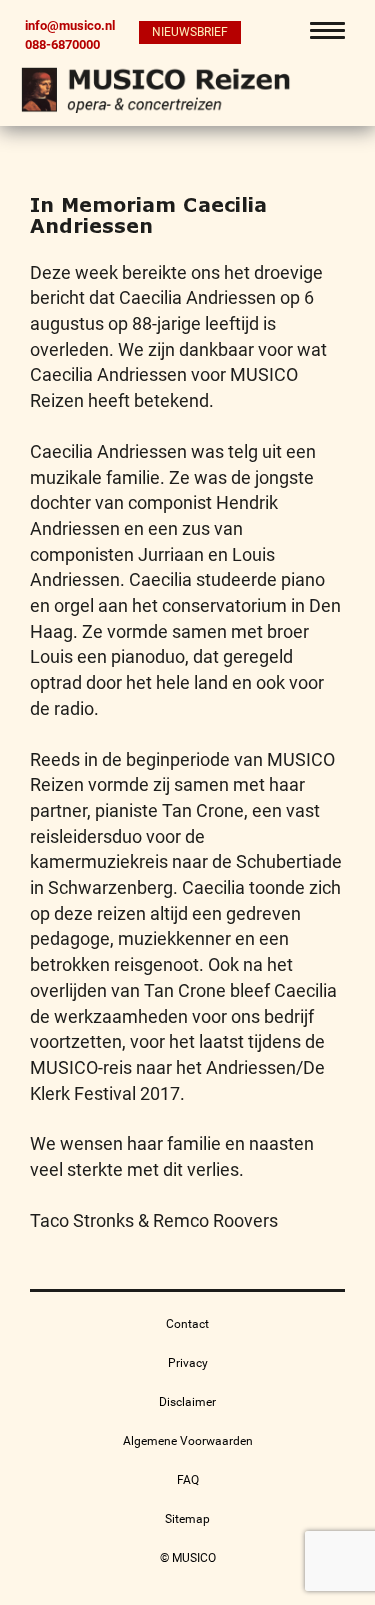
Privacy (188, 1363)
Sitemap (187, 1519)
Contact (187, 1324)
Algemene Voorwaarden (188, 1441)
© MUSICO (188, 1558)
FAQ (188, 1480)
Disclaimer (187, 1402)
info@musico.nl (70, 25)
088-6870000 (62, 44)
